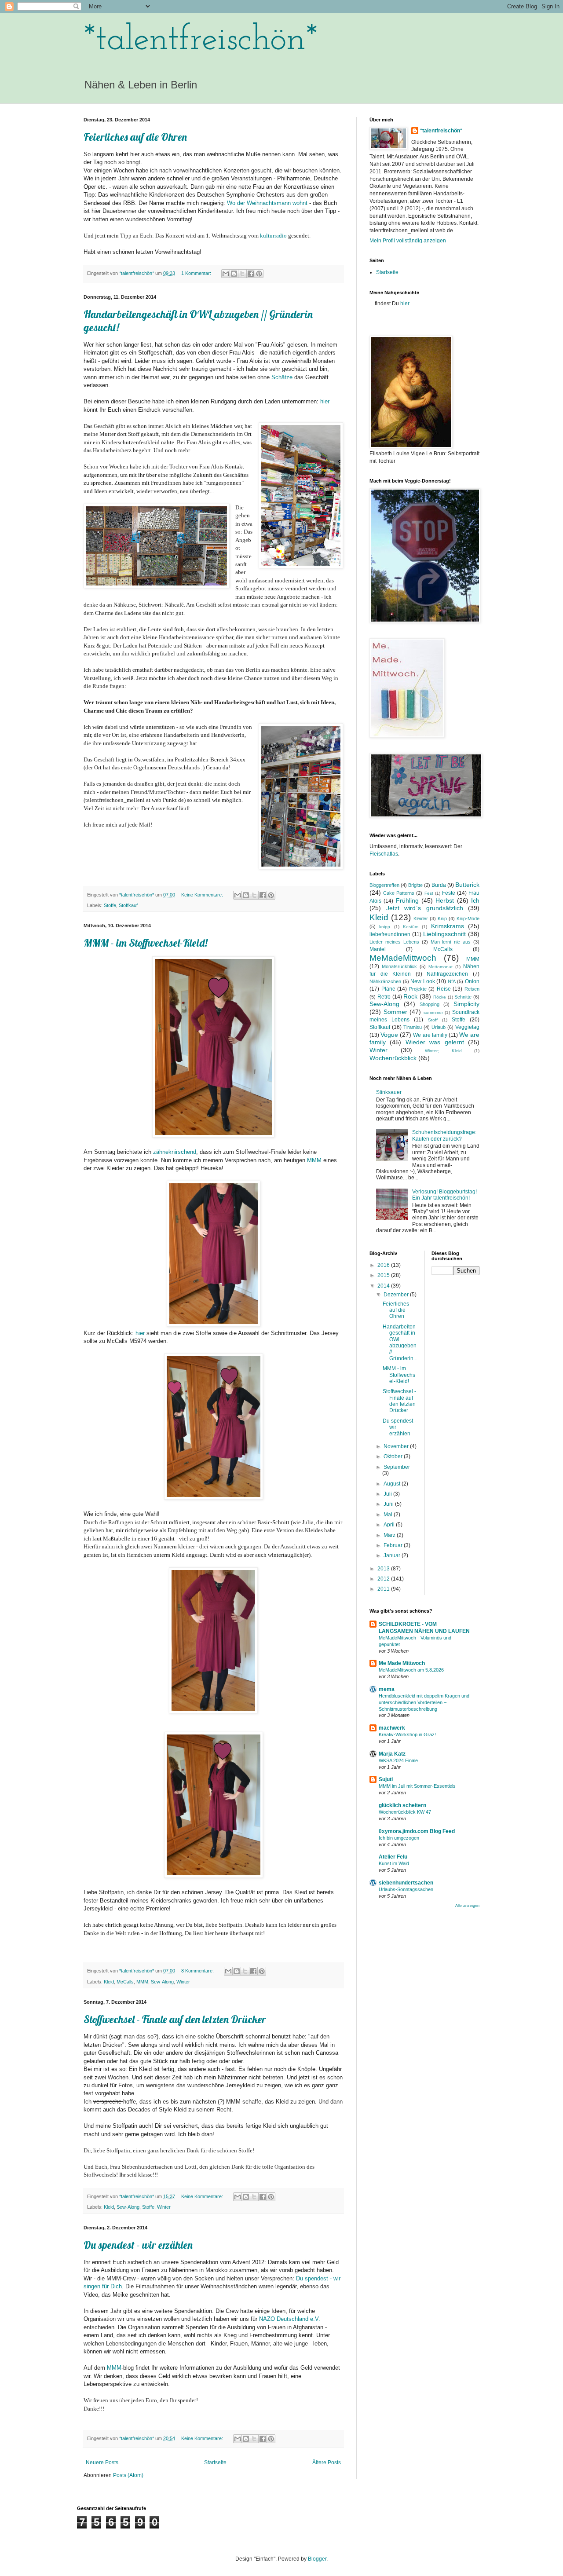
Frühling (407, 900)
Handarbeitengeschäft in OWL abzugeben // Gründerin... (400, 1343)
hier (405, 304)
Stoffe (110, 905)
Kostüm (411, 927)
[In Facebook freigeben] (251, 274)
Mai (389, 1515)
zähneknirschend (175, 1152)
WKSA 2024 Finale (398, 1760)
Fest (429, 893)
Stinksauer (389, 1092)
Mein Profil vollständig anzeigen (408, 241)
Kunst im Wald (394, 1863)
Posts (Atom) (128, 2475)
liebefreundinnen (390, 934)
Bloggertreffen (384, 885)
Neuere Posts (102, 2463)
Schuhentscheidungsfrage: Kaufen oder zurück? (444, 1135)
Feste (449, 893)
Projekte (418, 989)
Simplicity (466, 1004)
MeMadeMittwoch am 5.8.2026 (411, 1670)
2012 (384, 1579)
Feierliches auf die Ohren (135, 137)
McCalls (125, 1982)
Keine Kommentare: (203, 895)
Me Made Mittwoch (402, 1663)
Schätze (282, 377)
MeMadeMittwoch (403, 958)
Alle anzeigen (467, 1906)
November (397, 1446)
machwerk (392, 1728)
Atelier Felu (393, 1857)
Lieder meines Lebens (394, 942)
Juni (389, 1504)
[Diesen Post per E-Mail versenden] (226, 274)
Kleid (109, 1982)
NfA (452, 981)
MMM (314, 1160)
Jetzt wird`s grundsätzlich (425, 908)
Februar (394, 1545)
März (390, 1535)
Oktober (394, 1456)
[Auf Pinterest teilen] (259, 274)
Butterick (467, 885)
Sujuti (386, 1779)
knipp (385, 927)
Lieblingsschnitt (444, 934)
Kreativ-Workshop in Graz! (407, 1734)
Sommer (395, 1012)
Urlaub (439, 1027)
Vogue (389, 1035)
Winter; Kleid (443, 1051)
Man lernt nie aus (451, 942)
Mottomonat (441, 967)
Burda (439, 885)
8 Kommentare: (198, 1971)
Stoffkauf (128, 905)
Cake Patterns (399, 893)
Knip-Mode (468, 918)
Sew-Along (162, 1982)
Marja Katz (392, 1754)
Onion (472, 981)
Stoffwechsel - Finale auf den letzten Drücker (175, 2019)
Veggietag (467, 1027)
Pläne (388, 989)
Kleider (421, 918)
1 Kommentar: (197, 273)
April (390, 1525)
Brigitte (415, 885)
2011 (384, 1589)
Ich (475, 900)
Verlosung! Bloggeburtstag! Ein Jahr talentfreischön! (444, 1195)
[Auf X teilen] (242, 274)
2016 (384, 1265)
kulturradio (273, 236)
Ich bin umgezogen (399, 1838)
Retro (384, 997)
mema (387, 1689)
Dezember (397, 1295)
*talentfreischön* (201, 40)
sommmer (433, 1012)
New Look (423, 981)
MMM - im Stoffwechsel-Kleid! (146, 943)
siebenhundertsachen (406, 1883)
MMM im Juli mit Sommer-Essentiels (417, 1786)
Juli (388, 1494)
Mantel (378, 949)
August (393, 1484)
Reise (444, 989)
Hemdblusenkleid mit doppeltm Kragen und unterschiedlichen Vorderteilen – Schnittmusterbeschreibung (424, 1702)
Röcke (440, 997)
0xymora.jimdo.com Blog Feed (417, 1831)
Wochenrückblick (393, 1058)
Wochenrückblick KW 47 (405, 1812)
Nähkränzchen (385, 981)
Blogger (317, 2559)
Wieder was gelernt (435, 1042)
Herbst (445, 900)
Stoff (433, 1020)
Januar (393, 1555)
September (397, 1467)
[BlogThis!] (234, 274)
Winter (183, 1982)
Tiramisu (413, 1027)
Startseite (215, 2463)
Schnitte (463, 997)
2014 (384, 1286)
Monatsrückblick (399, 966)
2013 (384, 1569)
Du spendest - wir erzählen (138, 2245)
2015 (384, 1275)
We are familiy (430, 1035)
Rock (410, 996)
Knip (442, 918)
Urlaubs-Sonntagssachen (406, 1889)
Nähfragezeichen (447, 974)
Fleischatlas (384, 854)
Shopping (430, 1004)
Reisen (472, 989)
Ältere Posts (327, 2463)
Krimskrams (448, 926)
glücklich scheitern (402, 1805)
